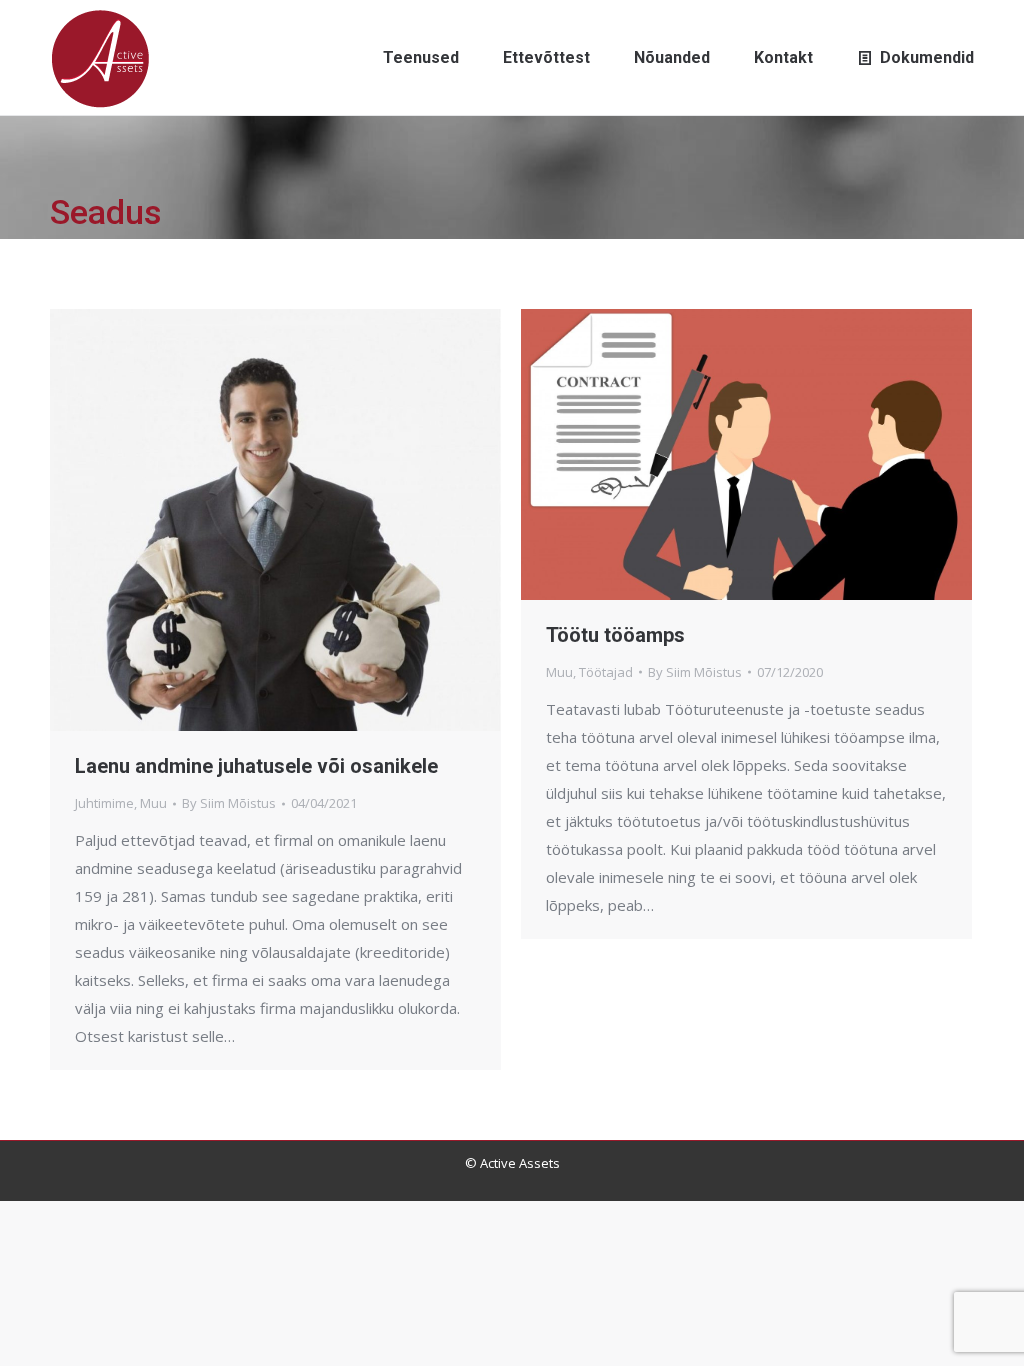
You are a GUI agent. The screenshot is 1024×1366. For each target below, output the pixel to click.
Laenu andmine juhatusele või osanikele (256, 766)
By (229, 803)
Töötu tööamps (615, 635)
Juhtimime (104, 803)
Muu (153, 803)
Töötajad (606, 672)
